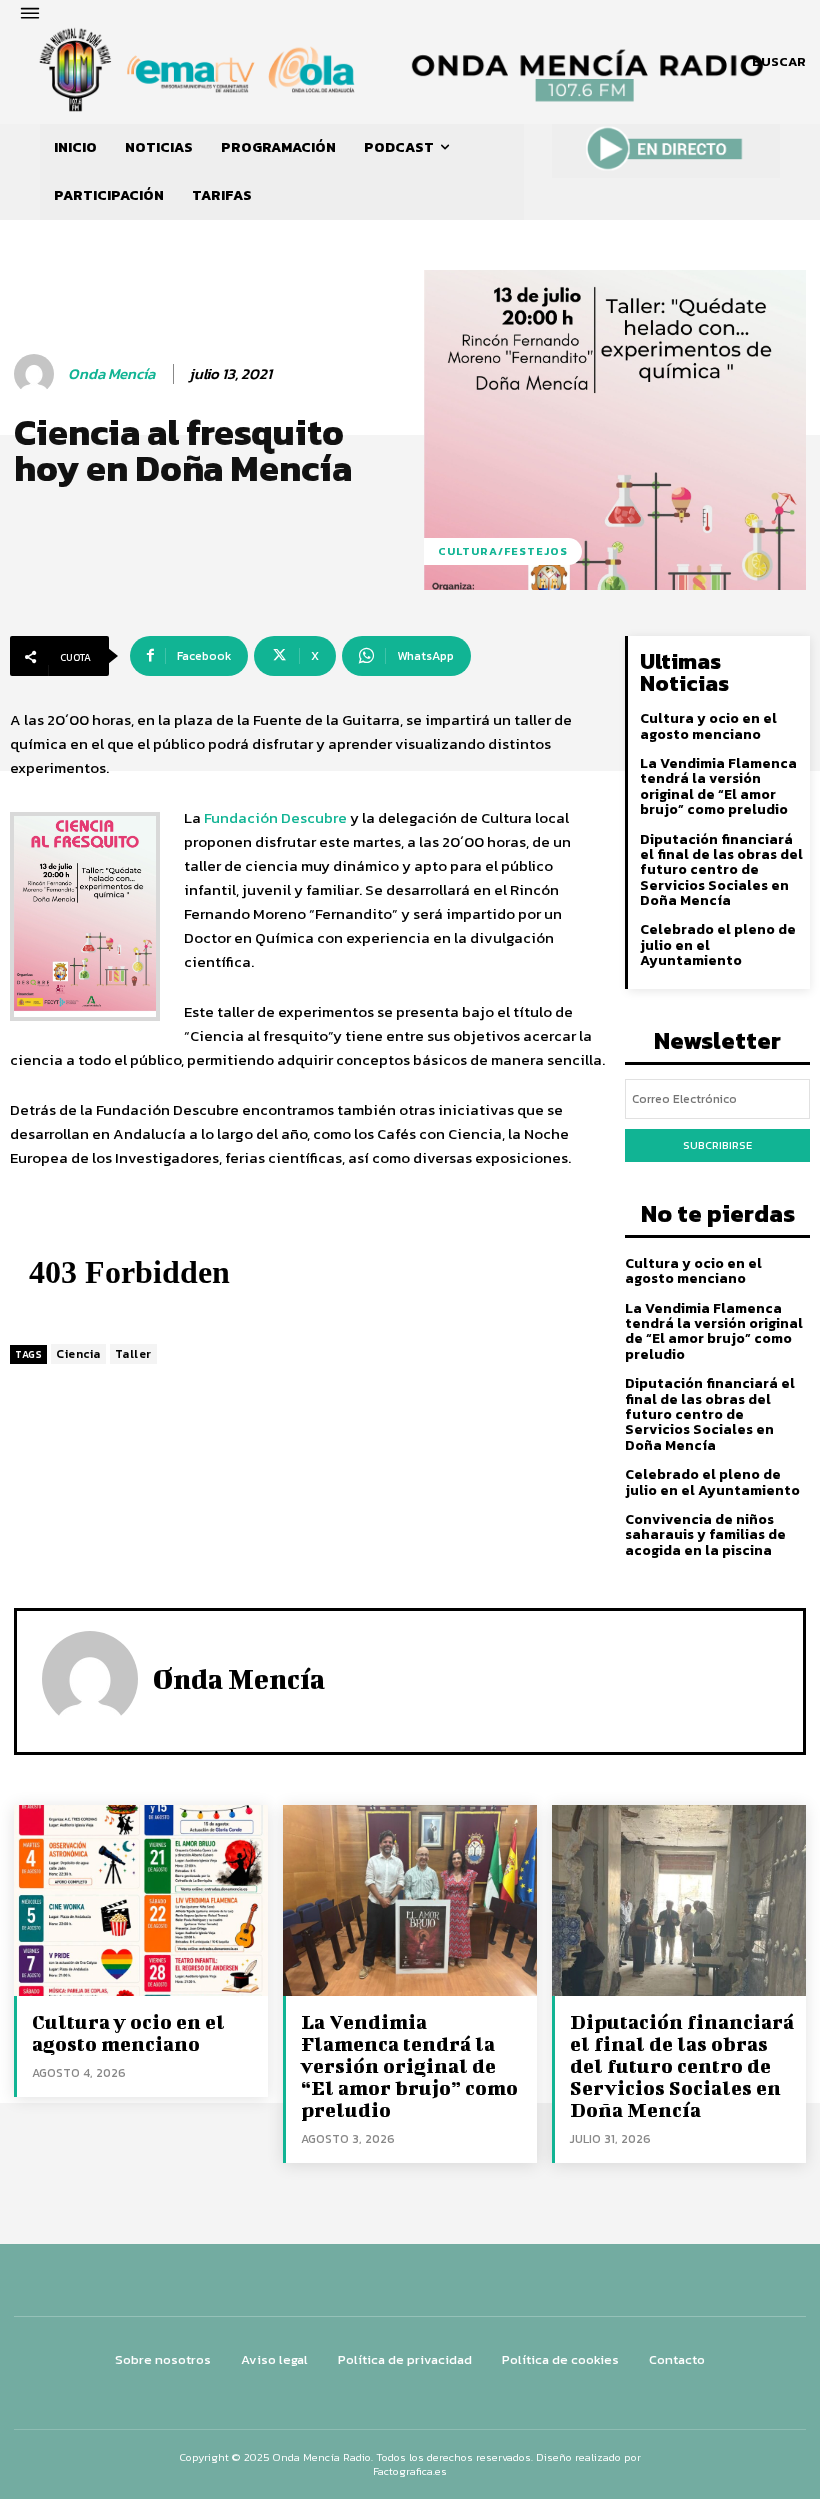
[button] (779, 62)
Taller (133, 1354)
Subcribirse (717, 1145)
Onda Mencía (111, 374)
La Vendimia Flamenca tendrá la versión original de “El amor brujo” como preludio (718, 786)
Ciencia (78, 1354)
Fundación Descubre (275, 817)
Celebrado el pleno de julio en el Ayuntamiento (712, 1482)
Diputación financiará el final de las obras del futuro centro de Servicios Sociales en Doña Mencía (721, 870)
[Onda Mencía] (37, 374)
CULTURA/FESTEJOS (503, 551)
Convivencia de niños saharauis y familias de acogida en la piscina (705, 1535)
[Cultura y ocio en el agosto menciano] (141, 1900)
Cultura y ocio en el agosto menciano (708, 726)
